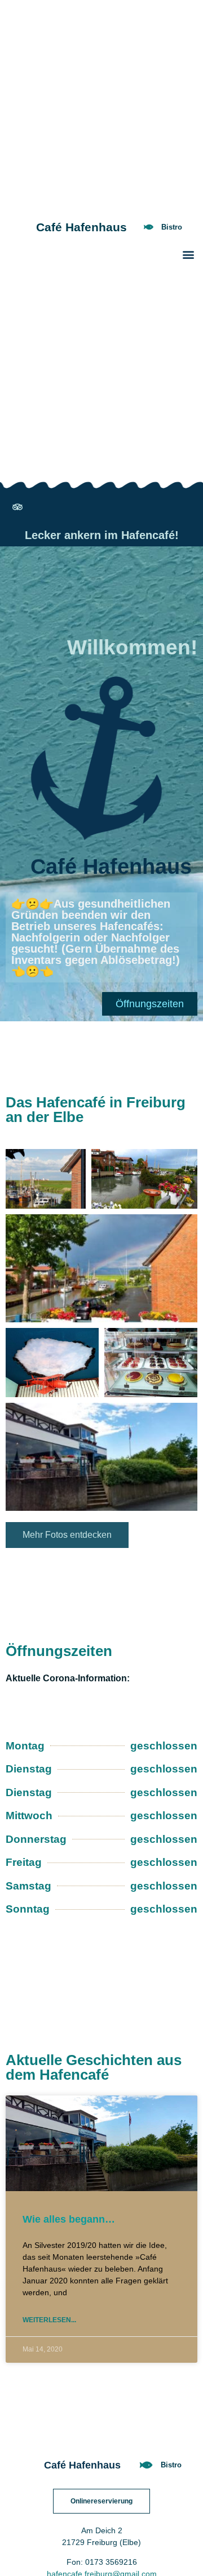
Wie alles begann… (69, 2219)
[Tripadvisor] (17, 507)
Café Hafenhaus (81, 227)
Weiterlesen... (49, 2320)
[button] (188, 254)
